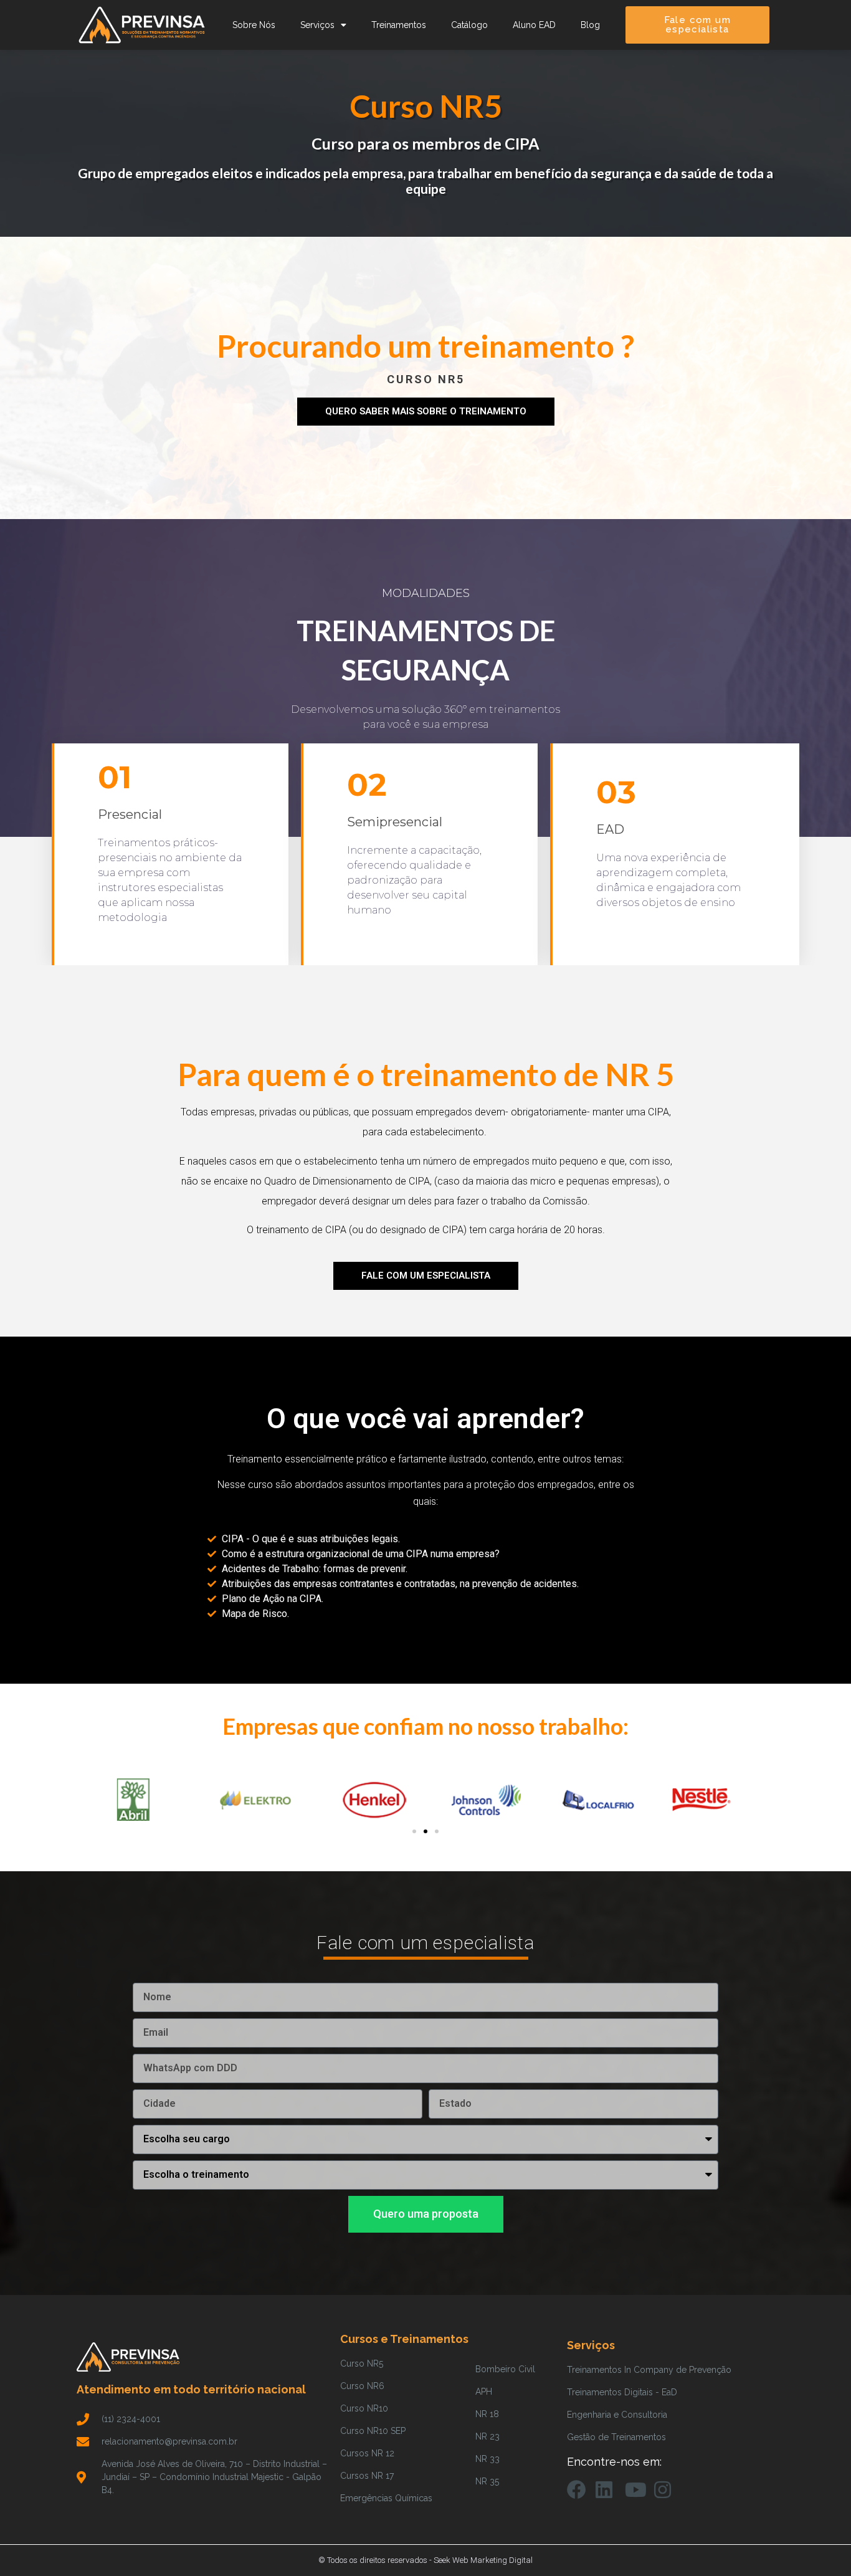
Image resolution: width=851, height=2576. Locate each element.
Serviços (317, 25)
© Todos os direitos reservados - (376, 2560)
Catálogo (469, 25)
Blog (590, 25)
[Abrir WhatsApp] (820, 2545)
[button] (414, 1831)
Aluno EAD (534, 25)
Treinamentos (399, 25)
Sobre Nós (254, 25)
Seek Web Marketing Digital (483, 2560)
